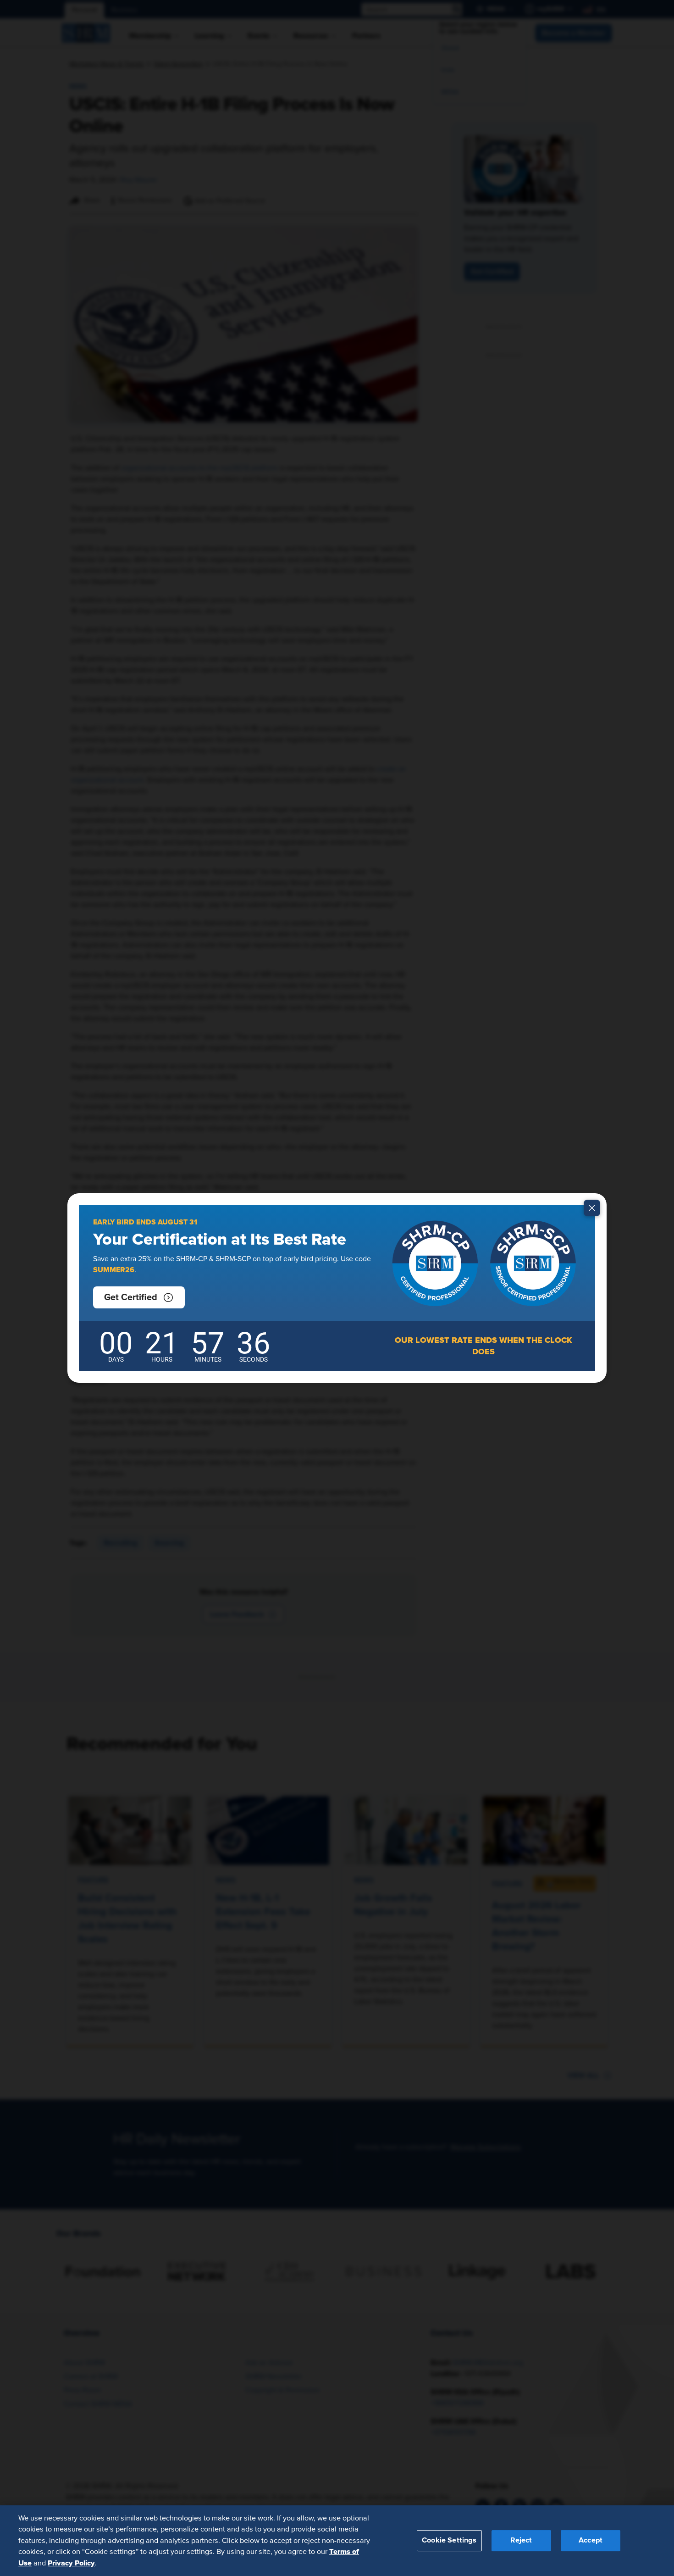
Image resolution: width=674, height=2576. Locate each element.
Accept (591, 2540)
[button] (139, 1297)
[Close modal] (592, 1208)
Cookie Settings (449, 2540)
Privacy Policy (71, 2563)
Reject (521, 2540)
